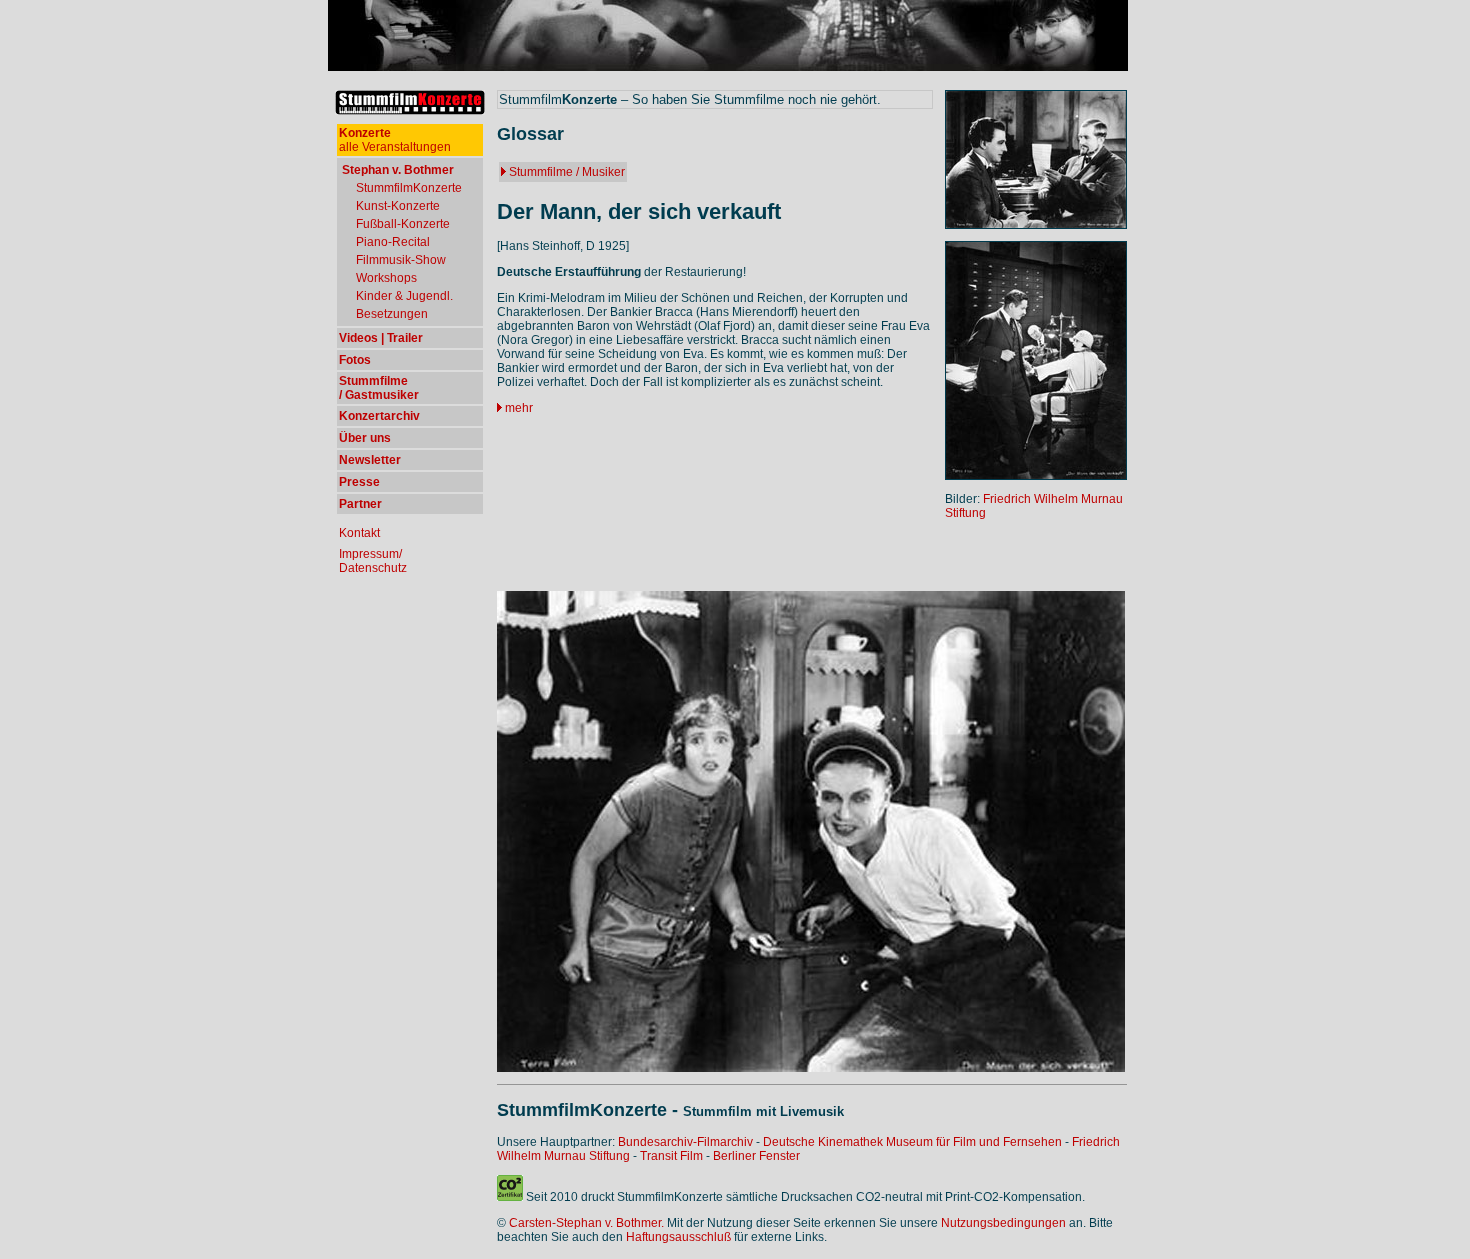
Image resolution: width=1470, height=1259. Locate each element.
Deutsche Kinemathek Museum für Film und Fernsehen (912, 1142)
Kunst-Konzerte (398, 206)
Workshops (386, 278)
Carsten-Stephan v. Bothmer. (586, 1223)
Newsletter (370, 460)
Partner (360, 504)
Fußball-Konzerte (403, 224)
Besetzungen (392, 314)
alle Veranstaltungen (395, 140)
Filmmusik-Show (401, 260)
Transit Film (671, 1156)
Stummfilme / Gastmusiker (379, 388)
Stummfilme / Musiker (567, 172)
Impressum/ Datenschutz (373, 561)
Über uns (365, 438)
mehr (519, 408)
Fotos (355, 360)
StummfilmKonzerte (409, 188)
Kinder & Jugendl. (404, 296)
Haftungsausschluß (678, 1237)
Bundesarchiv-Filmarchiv (685, 1142)
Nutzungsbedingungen (1003, 1223)
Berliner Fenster (756, 1156)
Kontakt (359, 533)
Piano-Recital (393, 242)
